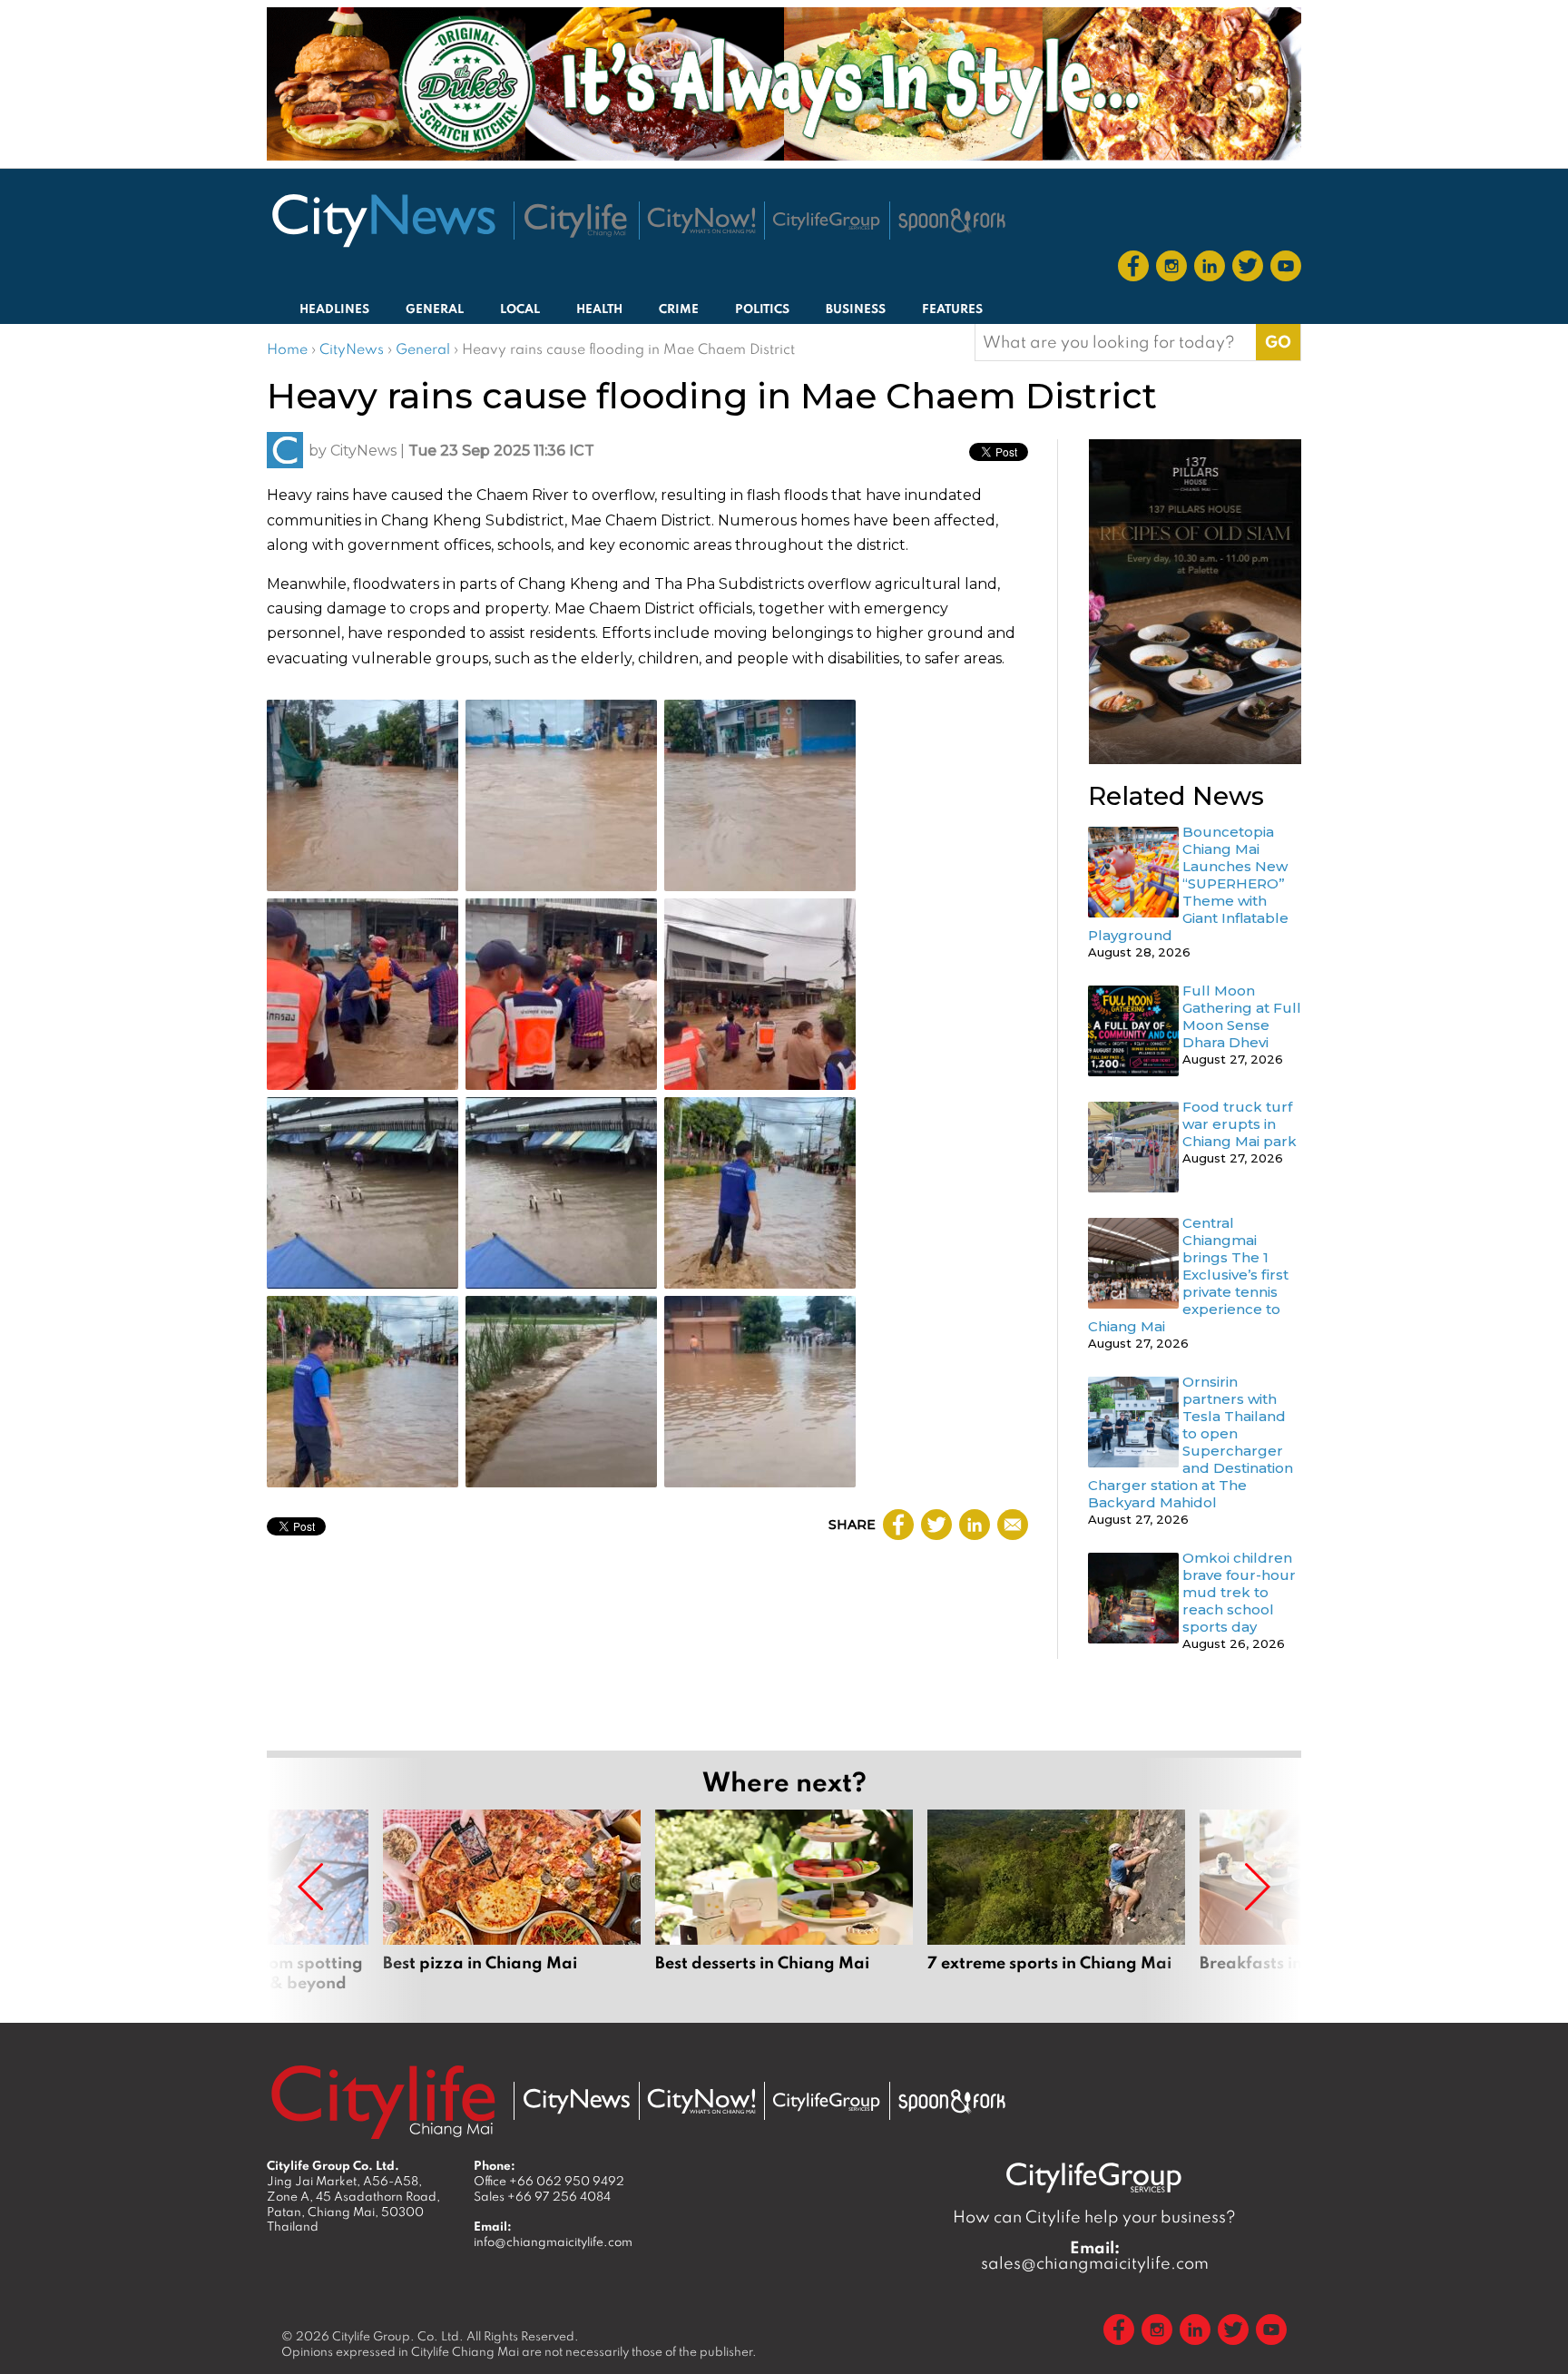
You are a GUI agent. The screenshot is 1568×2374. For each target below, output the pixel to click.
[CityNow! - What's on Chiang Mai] (701, 221)
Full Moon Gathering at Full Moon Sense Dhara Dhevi (1242, 1016)
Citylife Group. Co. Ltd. (398, 2336)
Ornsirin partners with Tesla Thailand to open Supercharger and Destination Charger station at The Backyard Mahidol (1191, 1442)
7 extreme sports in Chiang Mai (1056, 1901)
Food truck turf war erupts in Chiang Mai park (1240, 1124)
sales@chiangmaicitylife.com (1095, 2255)
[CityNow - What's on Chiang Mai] (701, 2102)
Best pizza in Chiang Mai (512, 1901)
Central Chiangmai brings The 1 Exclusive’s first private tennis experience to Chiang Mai (1188, 1275)
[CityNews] (383, 221)
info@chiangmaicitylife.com (553, 2242)
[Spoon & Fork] (952, 221)
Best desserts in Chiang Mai (784, 1901)
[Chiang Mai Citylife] (576, 221)
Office (549, 2181)
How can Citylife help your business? (1094, 2217)
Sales (542, 2196)
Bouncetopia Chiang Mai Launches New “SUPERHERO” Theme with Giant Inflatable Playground (1188, 883)
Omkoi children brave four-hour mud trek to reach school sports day (1239, 1592)
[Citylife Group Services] (827, 221)
